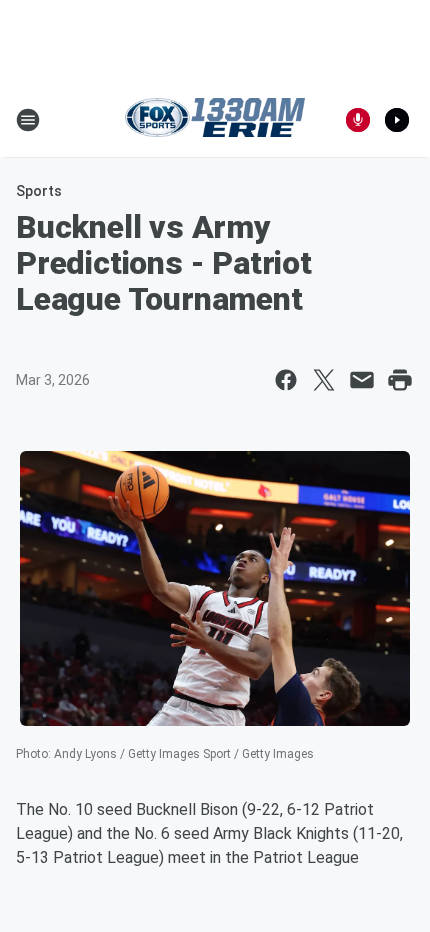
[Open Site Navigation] (28, 120)
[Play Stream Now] (397, 120)
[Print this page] (400, 380)
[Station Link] (215, 119)
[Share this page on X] (324, 380)
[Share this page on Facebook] (286, 380)
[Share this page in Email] (362, 380)
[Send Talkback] (358, 120)
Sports (39, 191)
